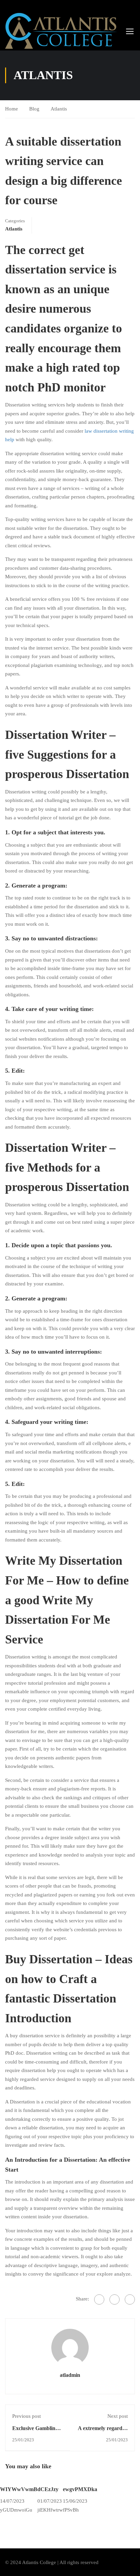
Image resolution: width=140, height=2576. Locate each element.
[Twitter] (115, 2299)
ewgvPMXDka (80, 2489)
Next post (118, 2416)
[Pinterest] (130, 2299)
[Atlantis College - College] (61, 31)
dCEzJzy (48, 2489)
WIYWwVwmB (19, 2489)
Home (12, 109)
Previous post (27, 2416)
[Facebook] (99, 2299)
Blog (34, 109)
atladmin (70, 2375)
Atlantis (59, 109)
